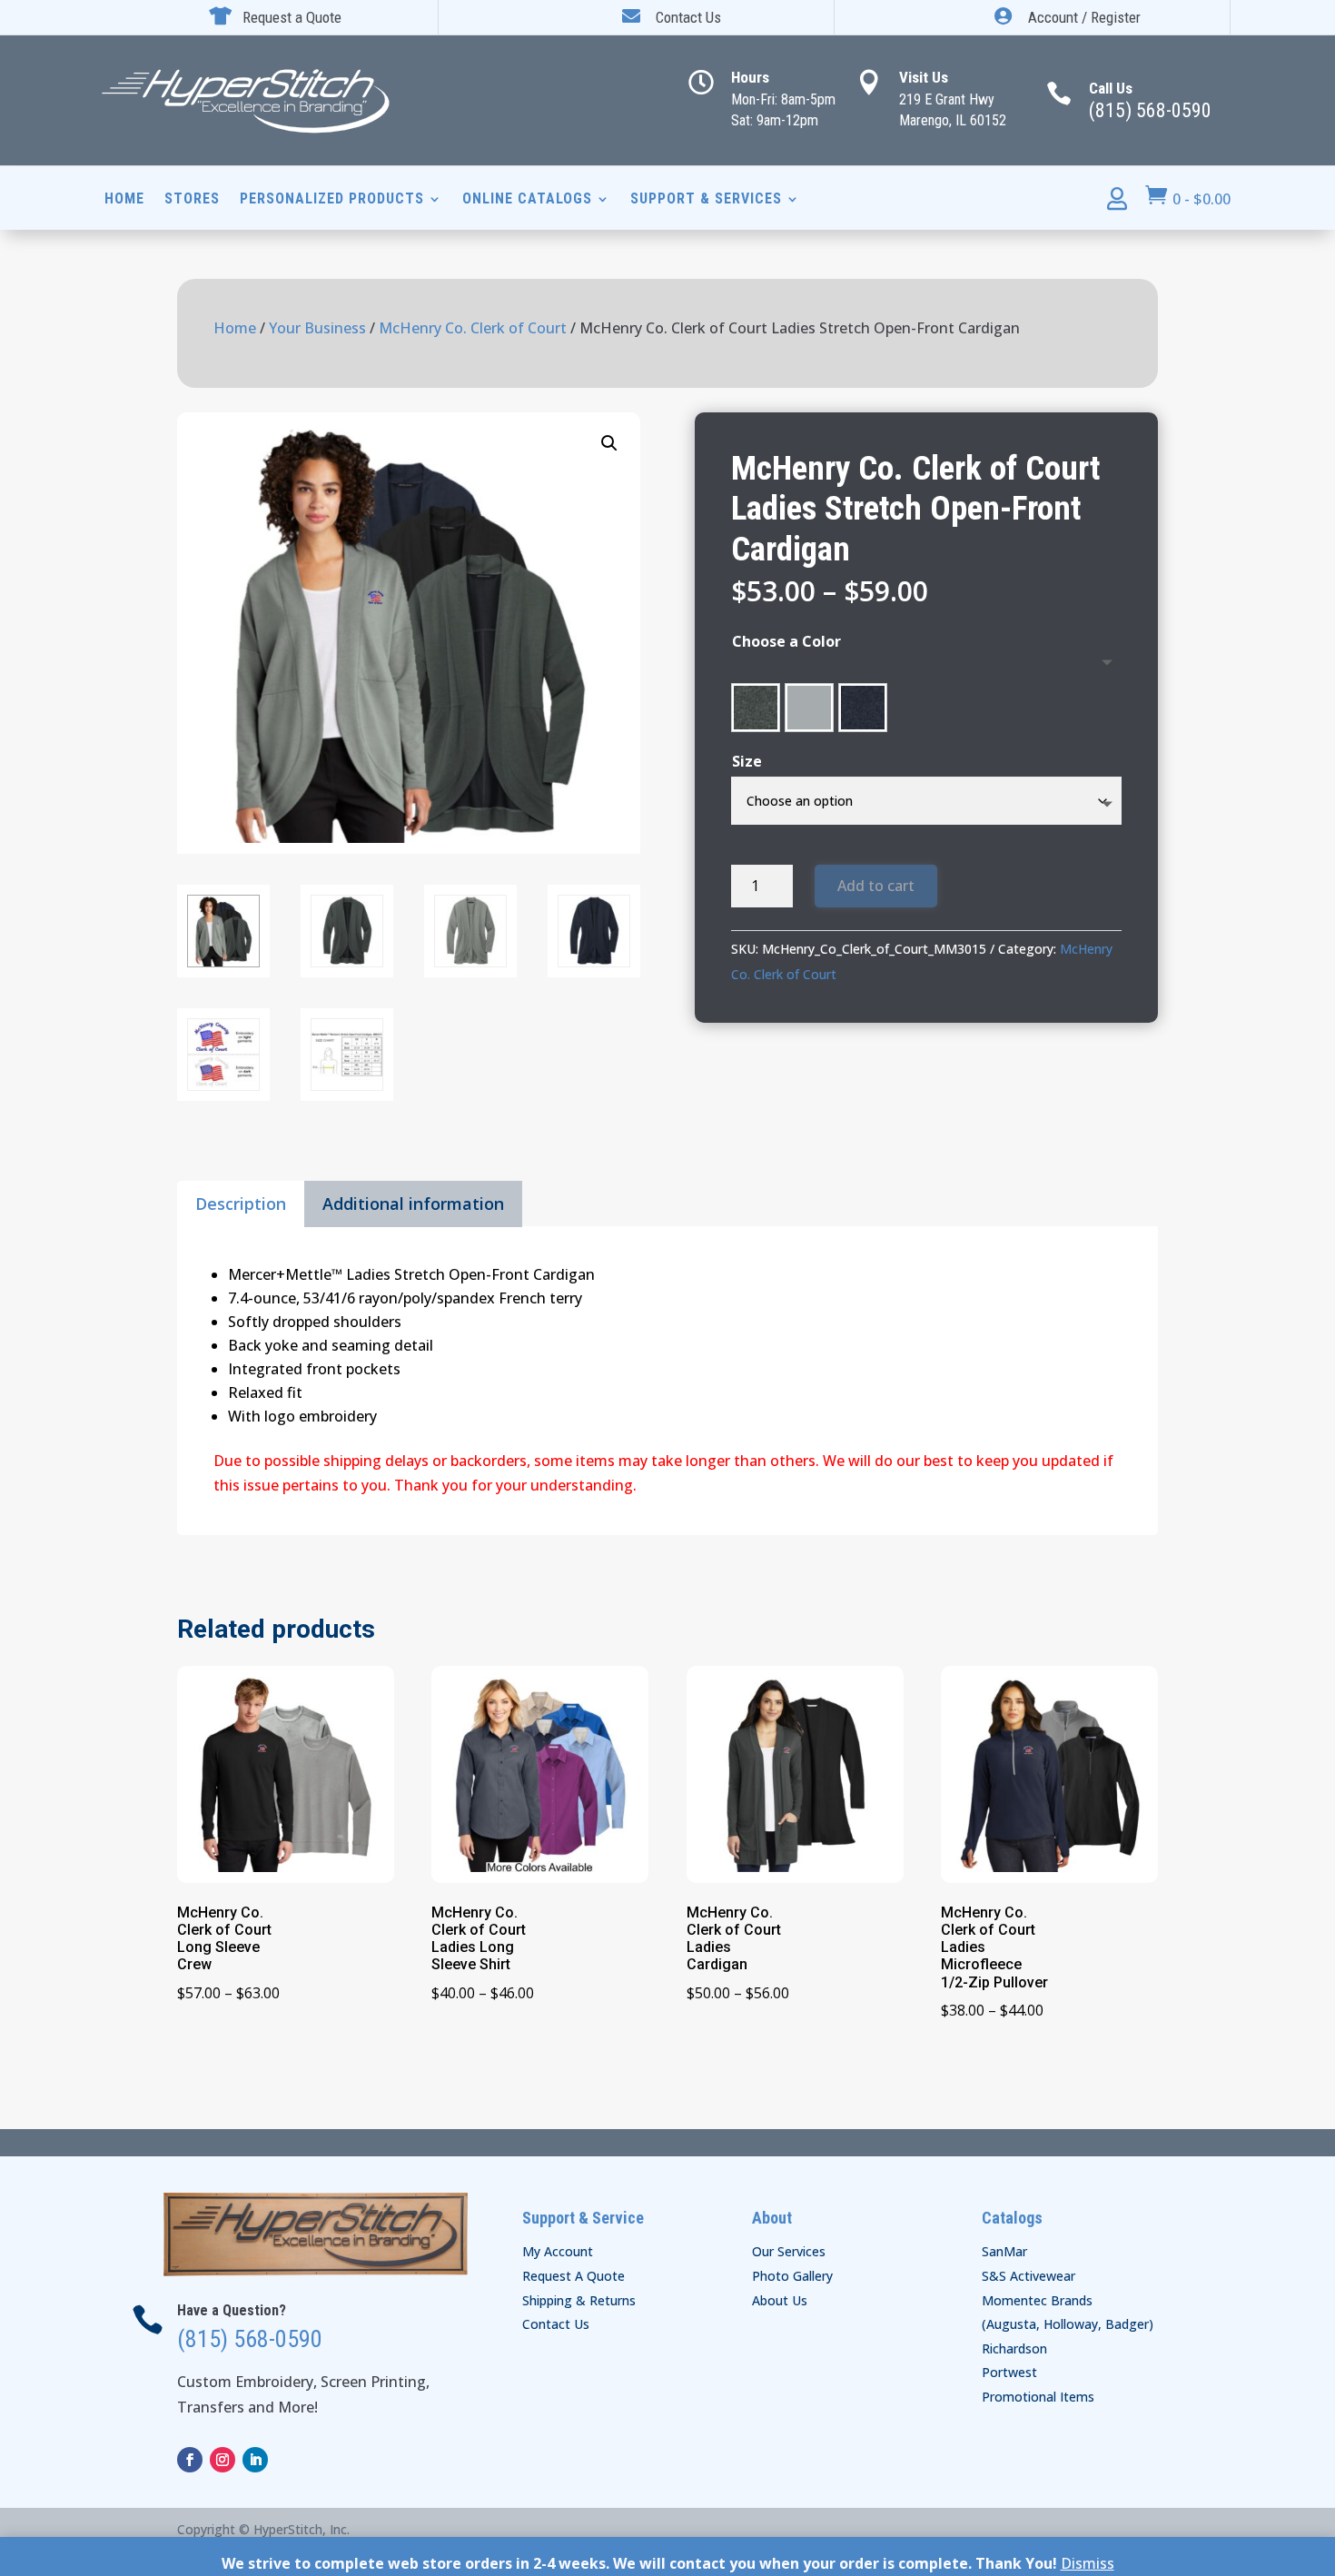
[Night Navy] (863, 708)
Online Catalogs (527, 200)
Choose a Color (786, 641)
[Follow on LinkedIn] (255, 2460)
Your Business (317, 328)
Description (241, 1204)
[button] (609, 443)
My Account (558, 2251)
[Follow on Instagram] (222, 2460)
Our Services (789, 2251)
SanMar (1004, 2251)
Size (747, 761)
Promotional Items (1038, 2397)
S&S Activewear (1028, 2276)
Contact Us (556, 2324)
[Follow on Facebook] (190, 2460)
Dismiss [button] (1088, 2563)
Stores (192, 200)
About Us (780, 2300)
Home (124, 200)
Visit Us (924, 77)
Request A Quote (574, 2276)
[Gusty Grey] (809, 708)
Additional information (413, 1204)
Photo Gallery (792, 2276)
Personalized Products (332, 200)
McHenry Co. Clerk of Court (473, 328)
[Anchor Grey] (756, 708)
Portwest (1009, 2372)
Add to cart (876, 886)
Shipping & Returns (579, 2300)
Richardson (1014, 2348)
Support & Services (706, 200)
